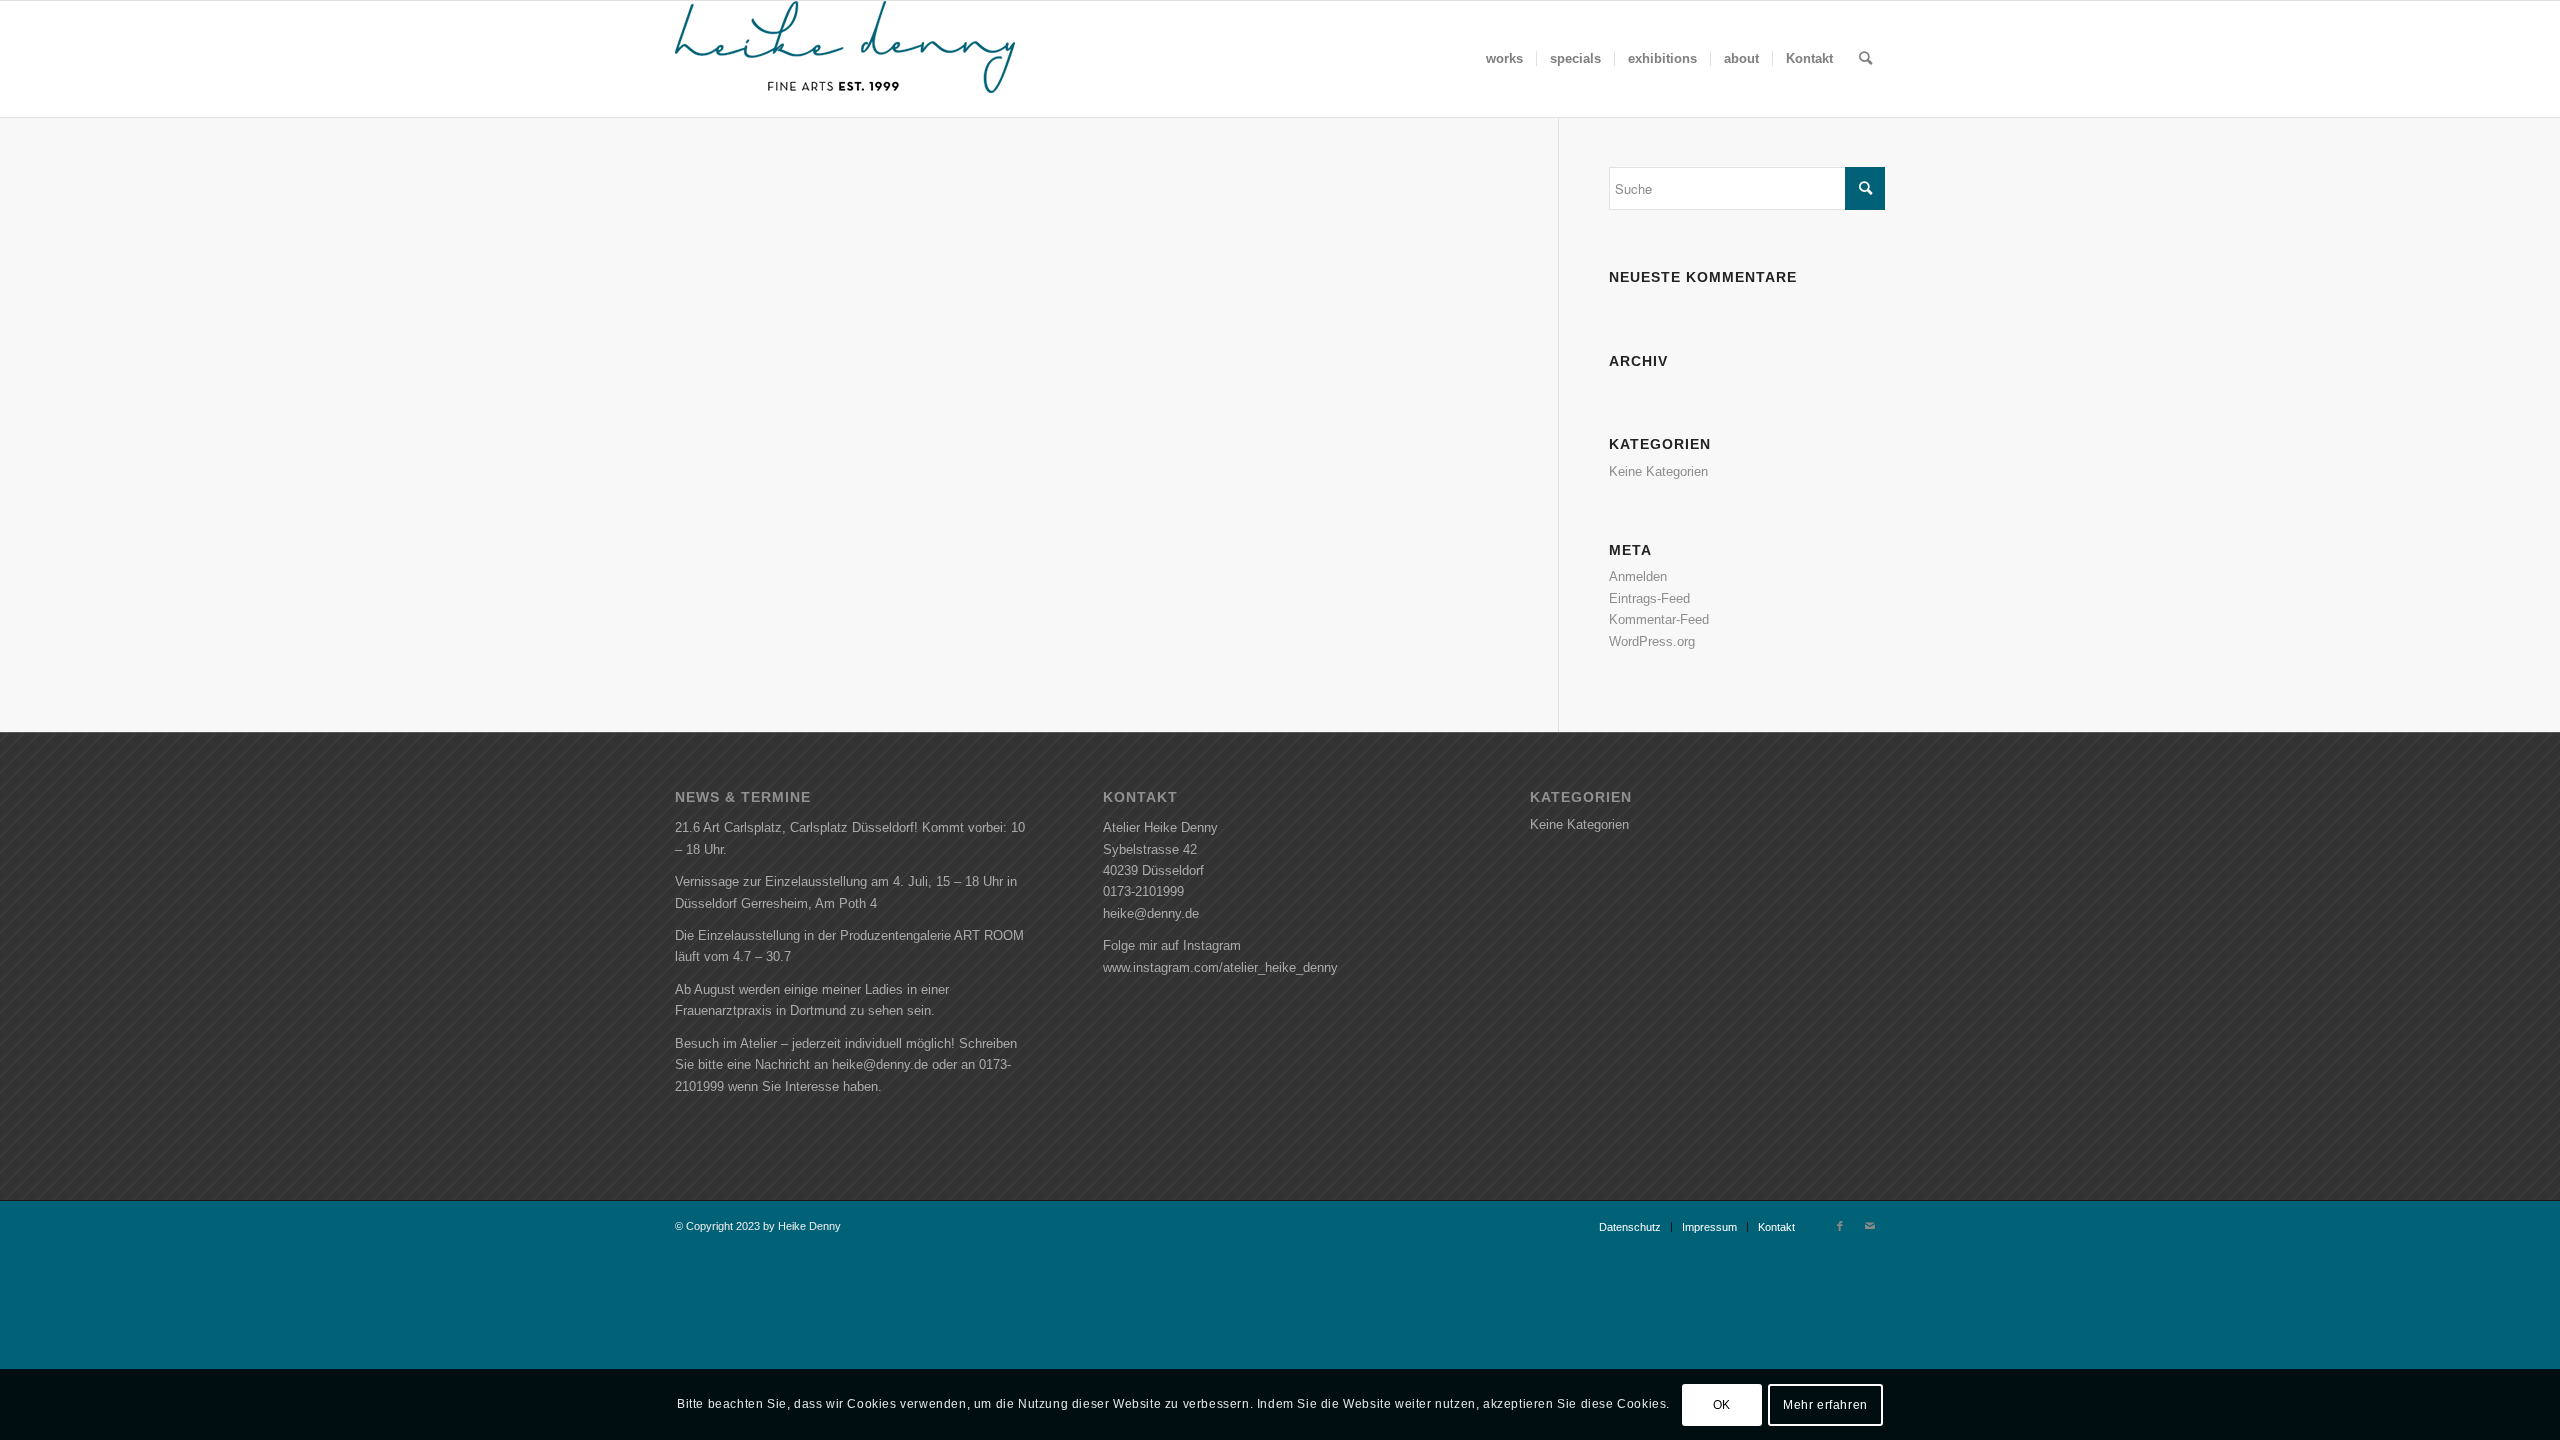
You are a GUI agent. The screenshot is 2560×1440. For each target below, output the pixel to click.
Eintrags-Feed (1649, 598)
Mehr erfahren (1825, 1405)
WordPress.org (1652, 641)
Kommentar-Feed (1659, 619)
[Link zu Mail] (1870, 1226)
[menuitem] (1504, 59)
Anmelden (1638, 576)
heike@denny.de (1151, 913)
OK (1722, 1405)
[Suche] (1865, 59)
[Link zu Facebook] (1840, 1226)
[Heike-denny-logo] (845, 59)
